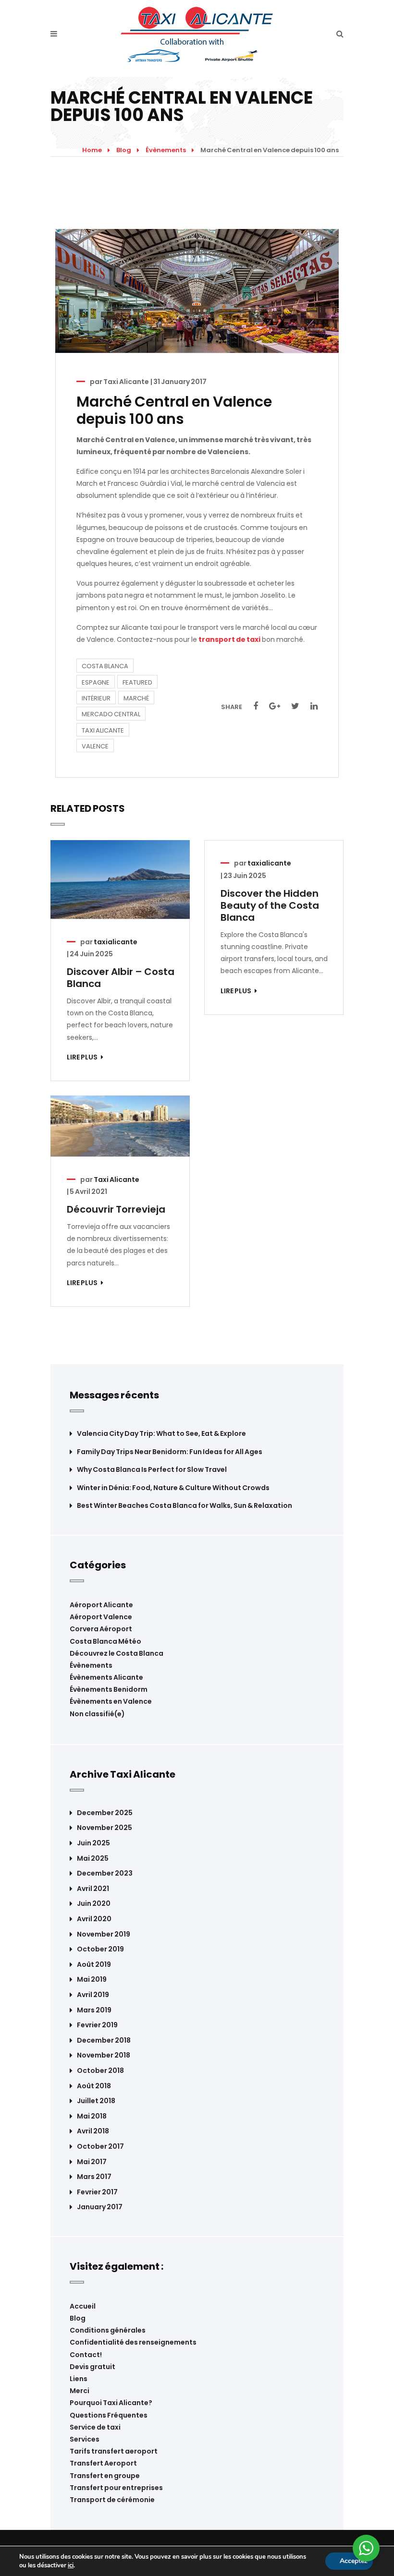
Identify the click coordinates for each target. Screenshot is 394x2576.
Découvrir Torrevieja (116, 1209)
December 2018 (104, 2040)
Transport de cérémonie (112, 2500)
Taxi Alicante (126, 382)
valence (95, 746)
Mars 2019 (94, 2010)
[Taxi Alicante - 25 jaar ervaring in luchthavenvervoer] (197, 34)
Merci (80, 2391)
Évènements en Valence (111, 1701)
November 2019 (104, 1934)
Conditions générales (108, 2330)
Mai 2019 (92, 1980)
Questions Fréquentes (109, 2415)
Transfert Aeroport (103, 2463)
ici (71, 2565)
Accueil (83, 2306)
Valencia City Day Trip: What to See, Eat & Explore (161, 1434)
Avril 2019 (93, 1995)
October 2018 (100, 2071)
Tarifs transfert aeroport (114, 2451)
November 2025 (105, 1828)
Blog (124, 150)
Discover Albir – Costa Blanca (121, 978)
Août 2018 (94, 2086)
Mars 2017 (94, 2177)
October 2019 (100, 1949)
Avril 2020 (94, 1919)
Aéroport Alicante (101, 1605)
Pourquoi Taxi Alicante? (111, 2403)
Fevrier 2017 (97, 2192)
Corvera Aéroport (101, 1629)
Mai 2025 (93, 1859)
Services (85, 2439)
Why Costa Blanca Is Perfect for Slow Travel (152, 1470)
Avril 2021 (93, 1889)
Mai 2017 (92, 2162)
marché (136, 698)
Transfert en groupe (105, 2476)
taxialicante (116, 942)
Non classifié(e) (97, 1714)
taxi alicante (103, 730)
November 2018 (104, 2055)
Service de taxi (95, 2427)
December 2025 (105, 1813)
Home (92, 150)
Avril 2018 (93, 2131)
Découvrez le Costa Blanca (117, 1653)
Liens (79, 2379)
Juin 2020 (94, 1904)
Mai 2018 (92, 2116)
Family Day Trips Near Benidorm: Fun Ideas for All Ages (170, 1452)
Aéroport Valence (101, 1617)
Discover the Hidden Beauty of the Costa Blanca (270, 905)
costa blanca (105, 666)
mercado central (111, 714)
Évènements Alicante (106, 1677)
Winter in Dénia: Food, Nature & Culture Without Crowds (173, 1488)
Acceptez (354, 2561)
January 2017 (100, 2207)
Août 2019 (94, 1965)
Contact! (86, 2355)
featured (137, 682)
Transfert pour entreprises (116, 2488)
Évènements (166, 150)
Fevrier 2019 (97, 2025)
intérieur (96, 698)
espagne (96, 682)
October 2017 (100, 2147)
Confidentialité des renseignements (133, 2342)
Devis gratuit (92, 2367)
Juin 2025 (93, 1843)
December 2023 (105, 1873)
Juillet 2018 (96, 2101)
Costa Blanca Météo (105, 1641)
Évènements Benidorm (109, 1689)
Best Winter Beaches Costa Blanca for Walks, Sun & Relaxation (185, 1506)
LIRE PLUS (83, 1057)
